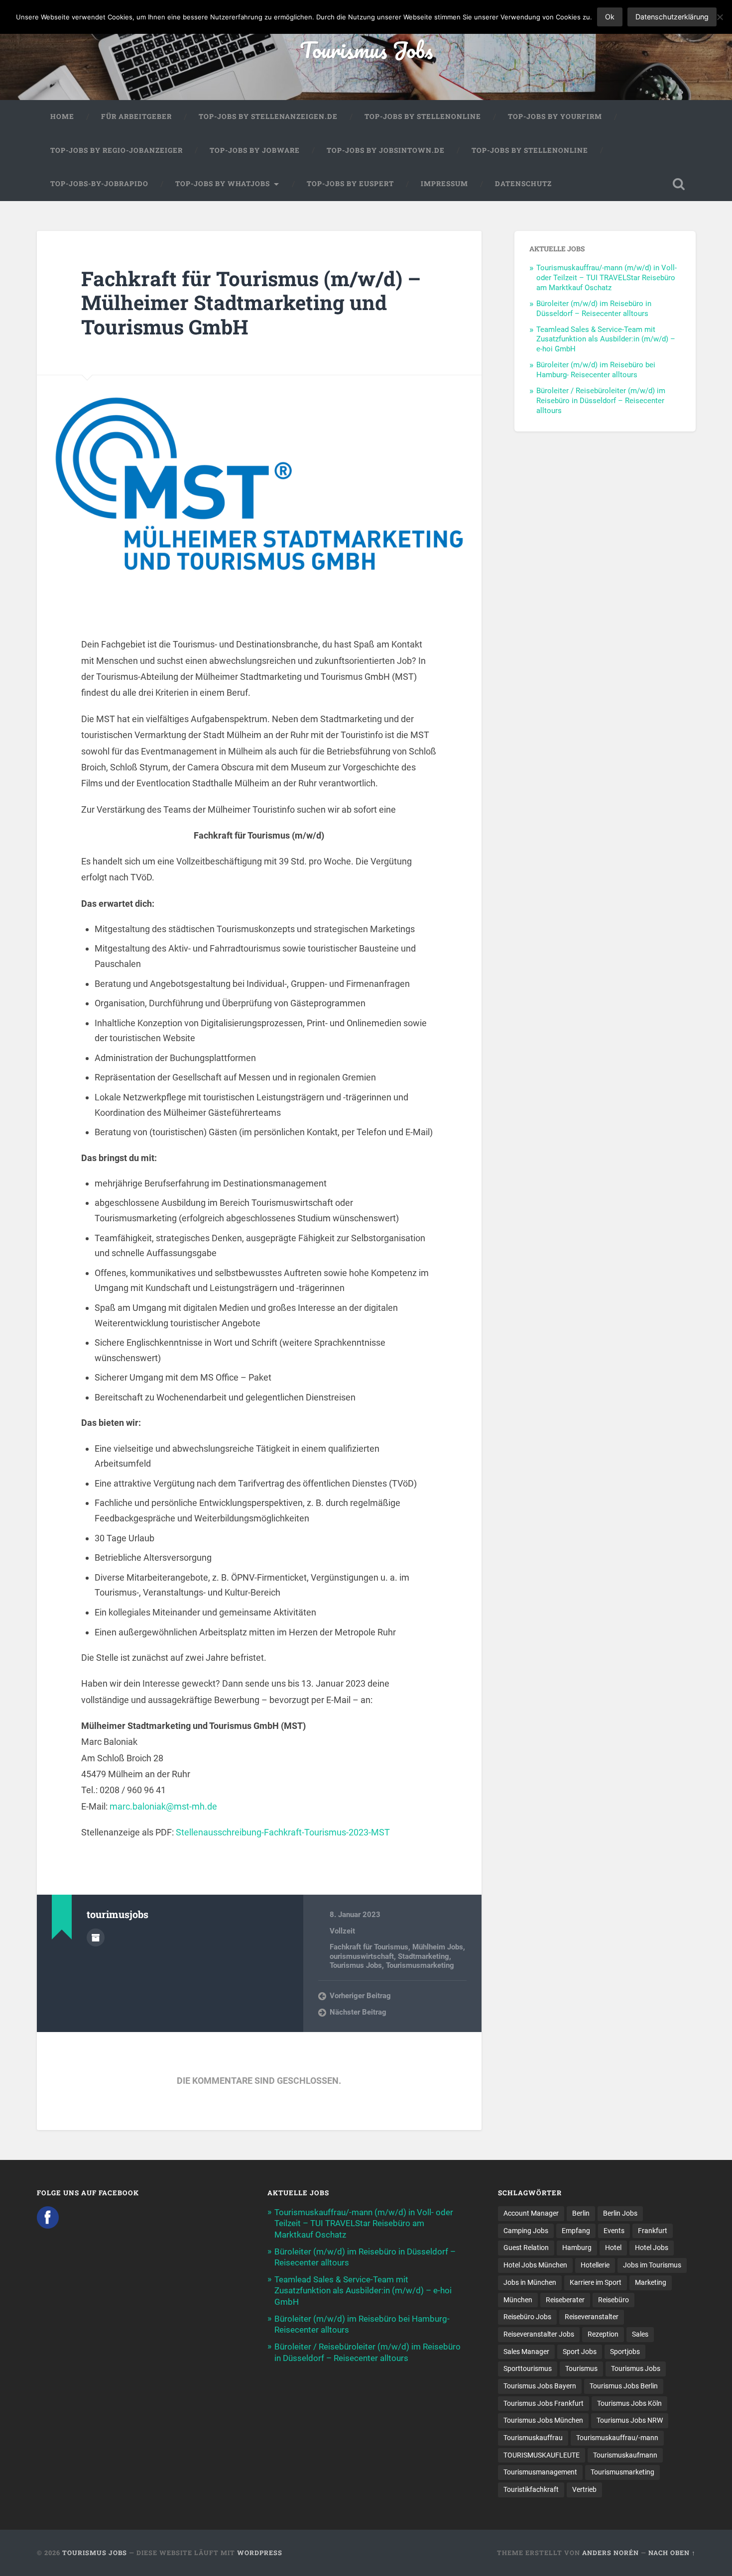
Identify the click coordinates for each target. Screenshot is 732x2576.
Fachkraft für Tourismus (369, 1947)
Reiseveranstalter (592, 2317)
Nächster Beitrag (358, 2012)
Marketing (651, 2282)
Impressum (444, 184)
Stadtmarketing (424, 1956)
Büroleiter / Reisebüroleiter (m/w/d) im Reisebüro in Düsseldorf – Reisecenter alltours (601, 401)
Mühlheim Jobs (438, 1947)
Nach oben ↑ (672, 2553)
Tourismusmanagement (540, 2472)
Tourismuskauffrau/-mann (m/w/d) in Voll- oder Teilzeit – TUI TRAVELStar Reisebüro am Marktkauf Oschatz (607, 278)
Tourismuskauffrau (533, 2438)
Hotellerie (595, 2265)
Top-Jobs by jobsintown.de (386, 150)
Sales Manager (526, 2352)
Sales (640, 2334)
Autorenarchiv (96, 1937)
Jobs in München (530, 2282)
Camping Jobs (526, 2231)
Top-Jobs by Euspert (350, 184)
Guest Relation (526, 2248)
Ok (610, 17)
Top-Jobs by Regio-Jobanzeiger (117, 150)
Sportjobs (625, 2352)
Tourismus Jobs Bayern (540, 2386)
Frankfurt (653, 2231)
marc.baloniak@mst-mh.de (163, 1806)
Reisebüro (613, 2300)
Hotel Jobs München (535, 2265)
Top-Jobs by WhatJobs (223, 184)
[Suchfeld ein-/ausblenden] (679, 184)
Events (614, 2231)
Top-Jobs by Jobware (255, 150)
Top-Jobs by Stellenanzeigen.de (268, 116)
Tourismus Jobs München (543, 2420)
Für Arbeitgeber (136, 116)
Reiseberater (565, 2300)
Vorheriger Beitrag (360, 1996)
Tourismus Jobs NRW (630, 2420)
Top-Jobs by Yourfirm (555, 116)
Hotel (613, 2248)
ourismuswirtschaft (362, 1956)
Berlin (581, 2213)
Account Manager (531, 2213)
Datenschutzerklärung (672, 17)
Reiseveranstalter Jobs (539, 2334)
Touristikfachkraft (531, 2489)
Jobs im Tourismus (652, 2265)
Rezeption (603, 2334)
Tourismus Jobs (366, 50)
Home (62, 116)
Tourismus (581, 2368)
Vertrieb (584, 2489)
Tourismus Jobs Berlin (624, 2386)
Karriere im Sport (596, 2282)
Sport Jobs (580, 2352)
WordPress (260, 2553)
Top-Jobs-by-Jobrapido (99, 184)
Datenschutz (523, 184)
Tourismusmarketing (420, 1965)
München (518, 2300)
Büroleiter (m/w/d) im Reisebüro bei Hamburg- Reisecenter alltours (596, 370)
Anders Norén (610, 2553)
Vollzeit (342, 1931)
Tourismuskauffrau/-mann (617, 2438)
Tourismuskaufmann (625, 2455)
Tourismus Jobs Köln (629, 2403)
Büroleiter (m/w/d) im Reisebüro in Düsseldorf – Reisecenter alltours (594, 309)
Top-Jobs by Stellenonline (423, 116)
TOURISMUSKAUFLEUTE (542, 2455)
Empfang (576, 2231)
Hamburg (577, 2248)
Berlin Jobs (620, 2213)
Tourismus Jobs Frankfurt (544, 2403)
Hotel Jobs (652, 2248)
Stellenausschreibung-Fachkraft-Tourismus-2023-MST (283, 1832)
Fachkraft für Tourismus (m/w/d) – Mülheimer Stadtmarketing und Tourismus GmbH (251, 303)
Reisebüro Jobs (527, 2317)
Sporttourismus (528, 2368)
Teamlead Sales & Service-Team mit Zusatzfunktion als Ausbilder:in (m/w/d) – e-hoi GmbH (606, 339)
